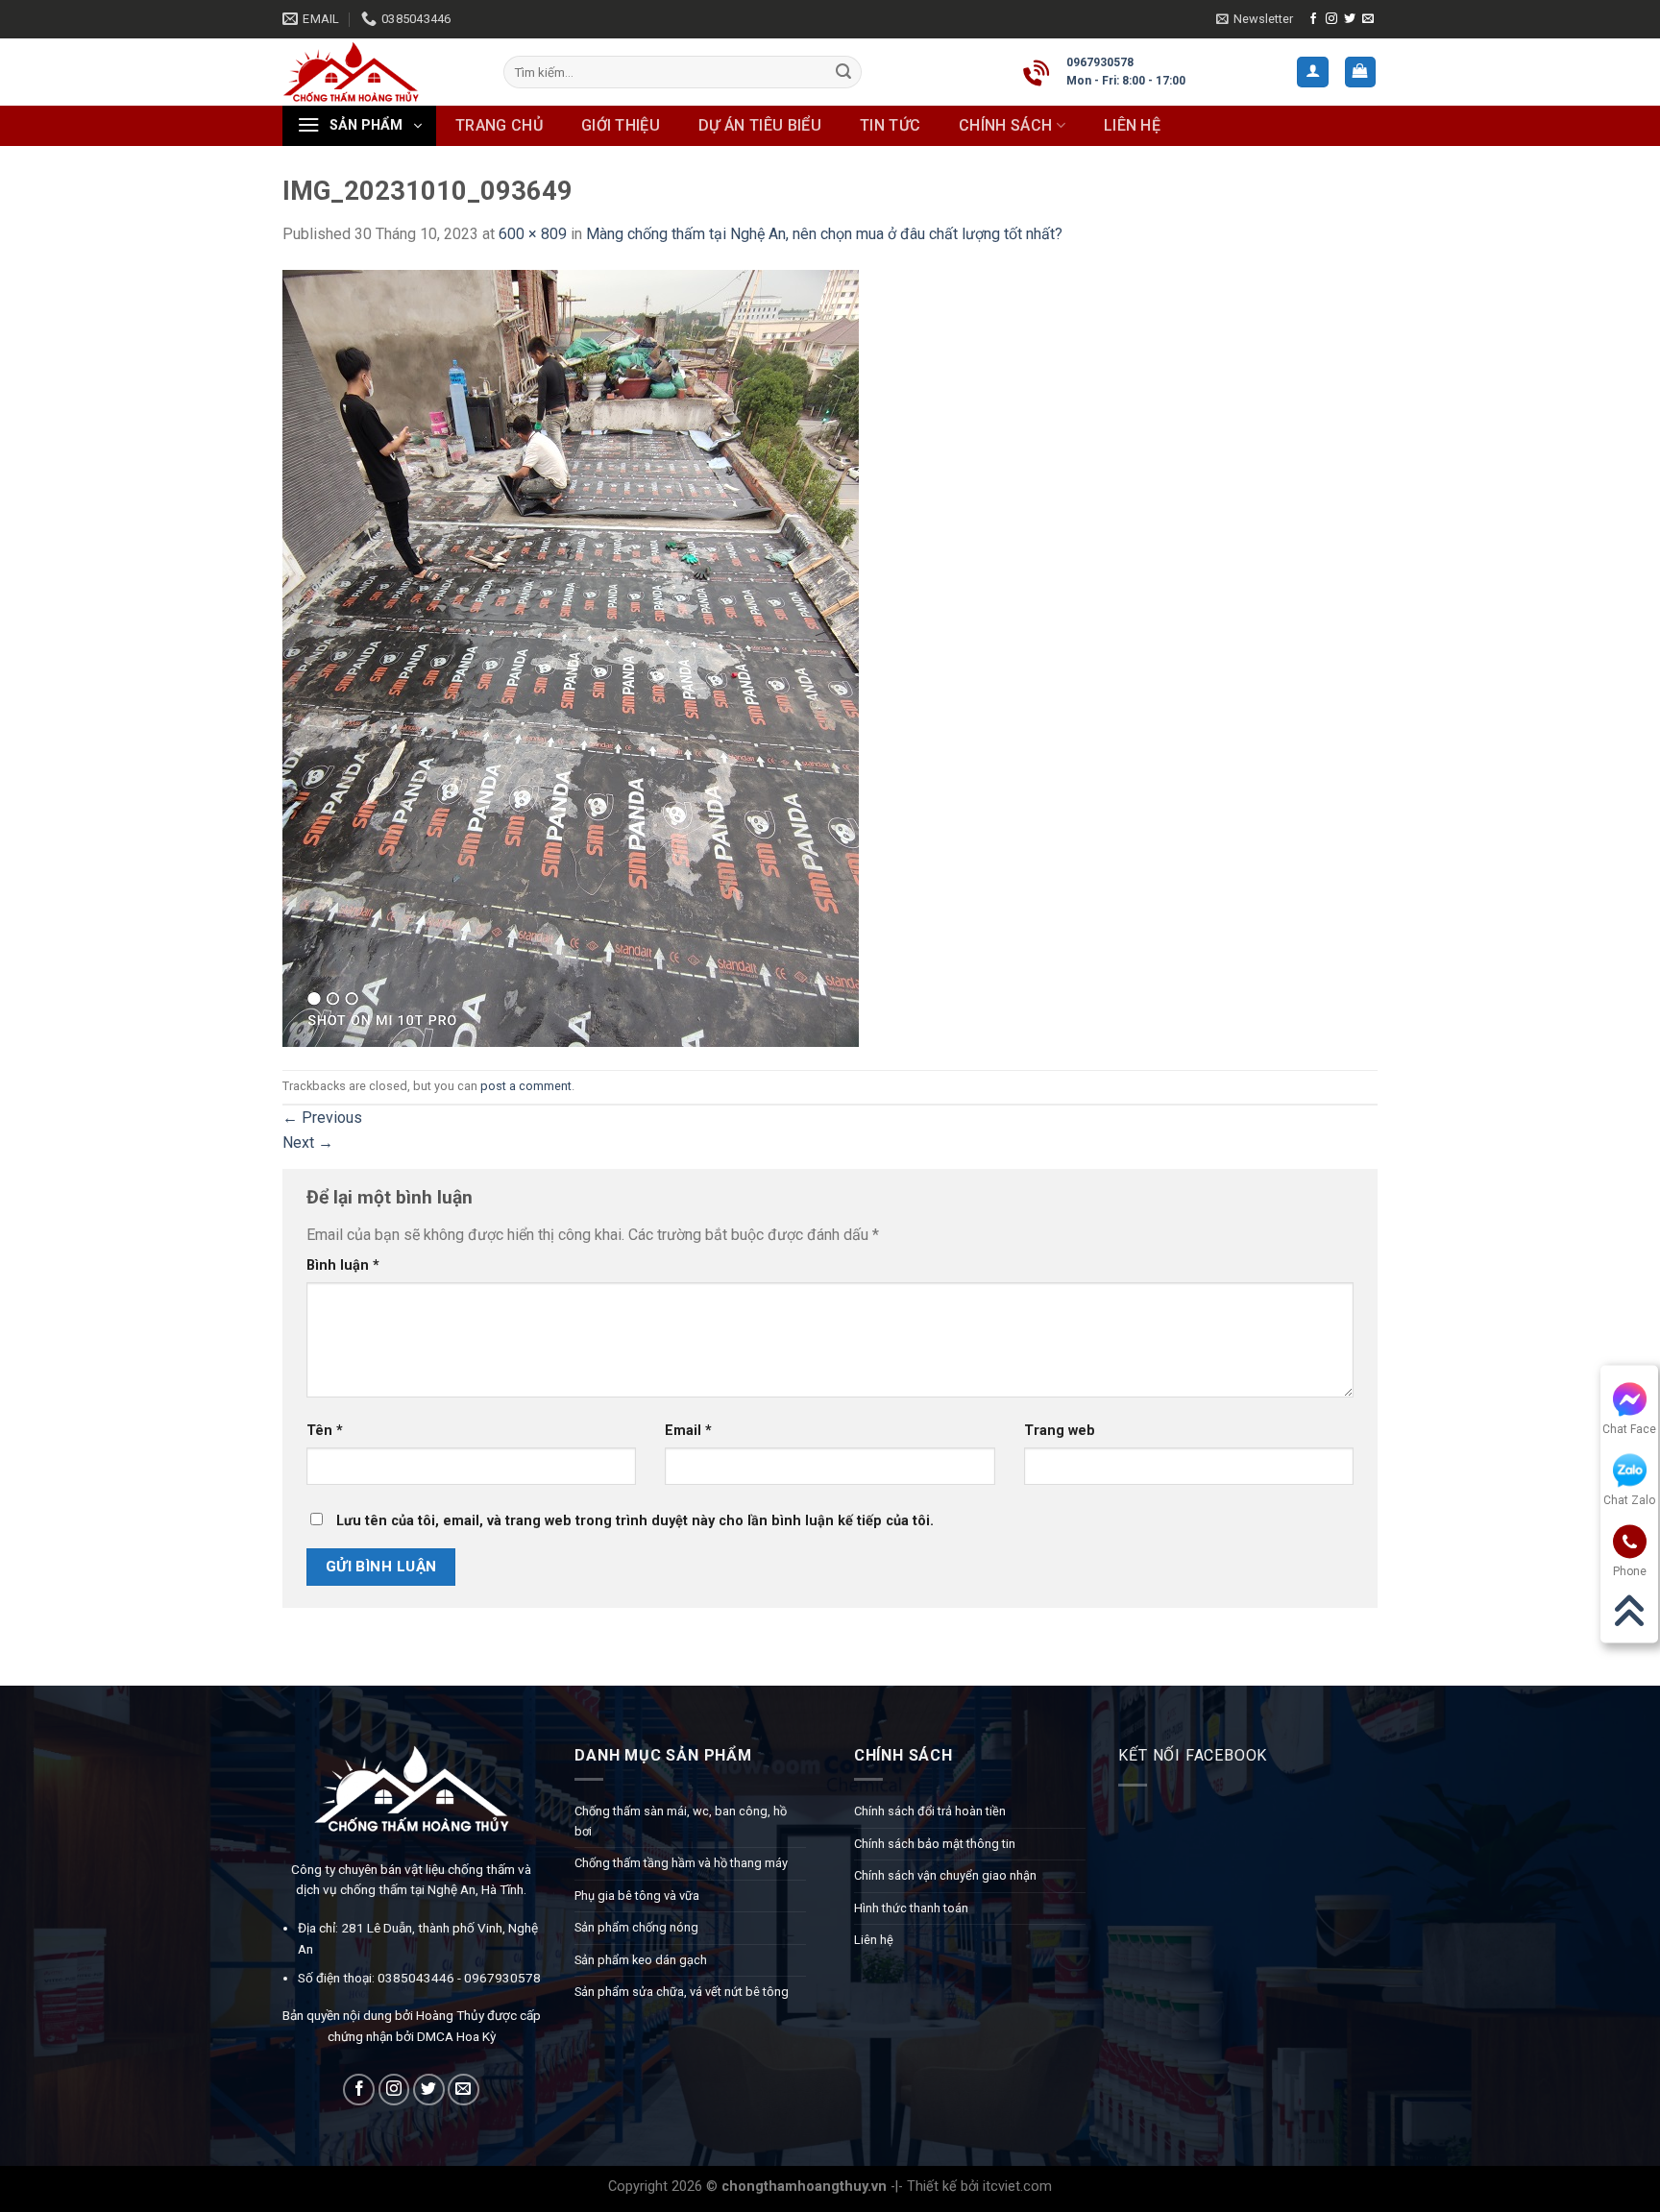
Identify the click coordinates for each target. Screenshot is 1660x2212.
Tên (325, 1431)
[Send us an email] (1368, 19)
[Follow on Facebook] (1313, 19)
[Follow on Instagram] (1331, 19)
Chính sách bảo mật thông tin (935, 1844)
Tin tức (890, 125)
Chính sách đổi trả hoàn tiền (930, 1811)
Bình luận (343, 1265)
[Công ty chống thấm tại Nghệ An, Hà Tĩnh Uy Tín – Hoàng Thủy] (378, 72)
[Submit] (843, 72)
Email (688, 1431)
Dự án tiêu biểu (760, 125)
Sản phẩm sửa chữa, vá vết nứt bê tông (682, 1992)
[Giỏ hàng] (1361, 73)
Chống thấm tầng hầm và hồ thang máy (681, 1863)
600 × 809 (533, 234)
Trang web (1060, 1431)
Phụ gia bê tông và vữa (637, 1896)
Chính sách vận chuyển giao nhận (945, 1875)
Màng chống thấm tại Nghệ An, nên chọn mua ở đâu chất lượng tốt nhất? (824, 234)
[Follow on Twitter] (1350, 19)
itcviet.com (1017, 2187)
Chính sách (1005, 125)
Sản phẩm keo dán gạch (641, 1960)
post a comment (526, 1086)
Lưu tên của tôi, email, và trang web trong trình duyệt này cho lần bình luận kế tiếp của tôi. (635, 1521)
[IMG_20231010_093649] (571, 656)
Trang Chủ (499, 125)
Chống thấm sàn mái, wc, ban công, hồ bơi (681, 1821)
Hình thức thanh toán (911, 1908)
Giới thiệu (621, 125)
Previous (322, 1118)
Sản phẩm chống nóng (636, 1927)
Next (308, 1142)
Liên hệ (1132, 125)
